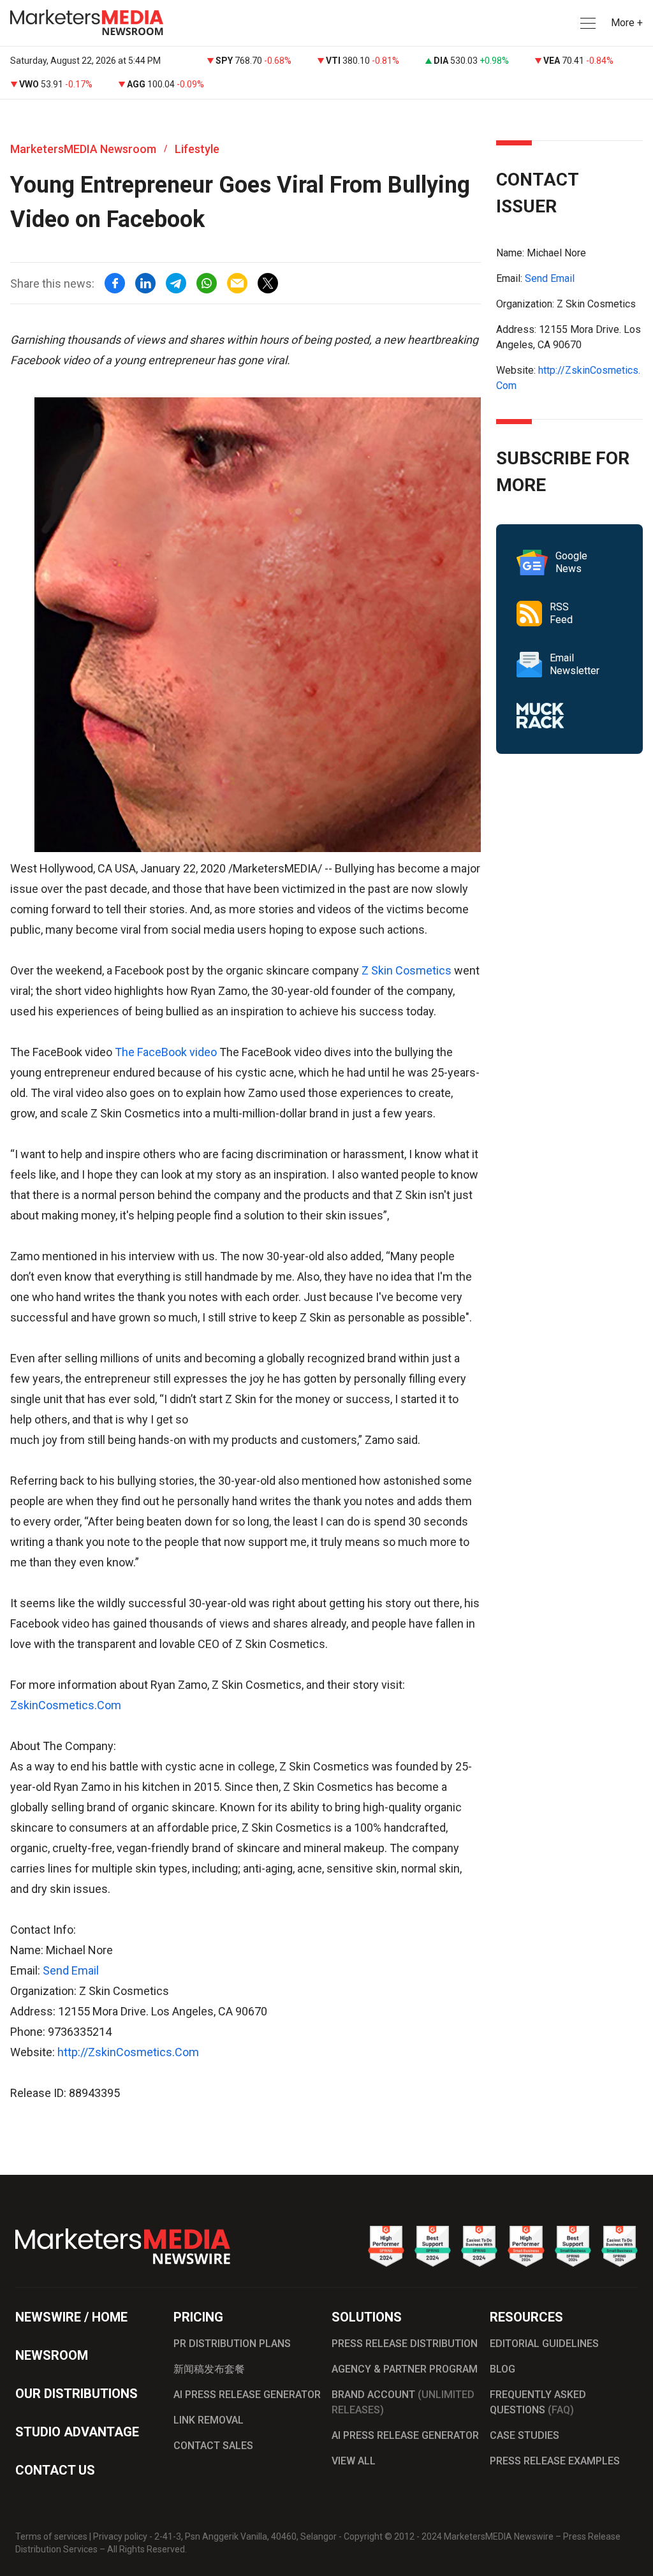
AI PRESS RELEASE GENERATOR (247, 2395)
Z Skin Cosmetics (407, 970)
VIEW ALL (354, 2461)
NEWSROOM (52, 2355)
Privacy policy (120, 2536)
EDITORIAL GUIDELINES (544, 2344)
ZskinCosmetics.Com (66, 1705)
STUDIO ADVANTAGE (77, 2432)
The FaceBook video (167, 1052)
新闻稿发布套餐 (209, 2369)
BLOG (503, 2369)
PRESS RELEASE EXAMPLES (555, 2461)
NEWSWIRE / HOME (71, 2317)
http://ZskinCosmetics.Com (128, 2052)
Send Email (71, 1970)
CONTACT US (55, 2470)
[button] (587, 23)
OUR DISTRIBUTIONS (77, 2394)
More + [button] (627, 23)
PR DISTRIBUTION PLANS (232, 2344)
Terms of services (51, 2536)
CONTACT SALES (213, 2446)
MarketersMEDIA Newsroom (83, 149)
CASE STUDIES (525, 2435)
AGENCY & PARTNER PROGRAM (405, 2369)
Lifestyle (197, 149)
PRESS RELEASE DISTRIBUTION (405, 2344)
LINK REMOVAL (209, 2420)
